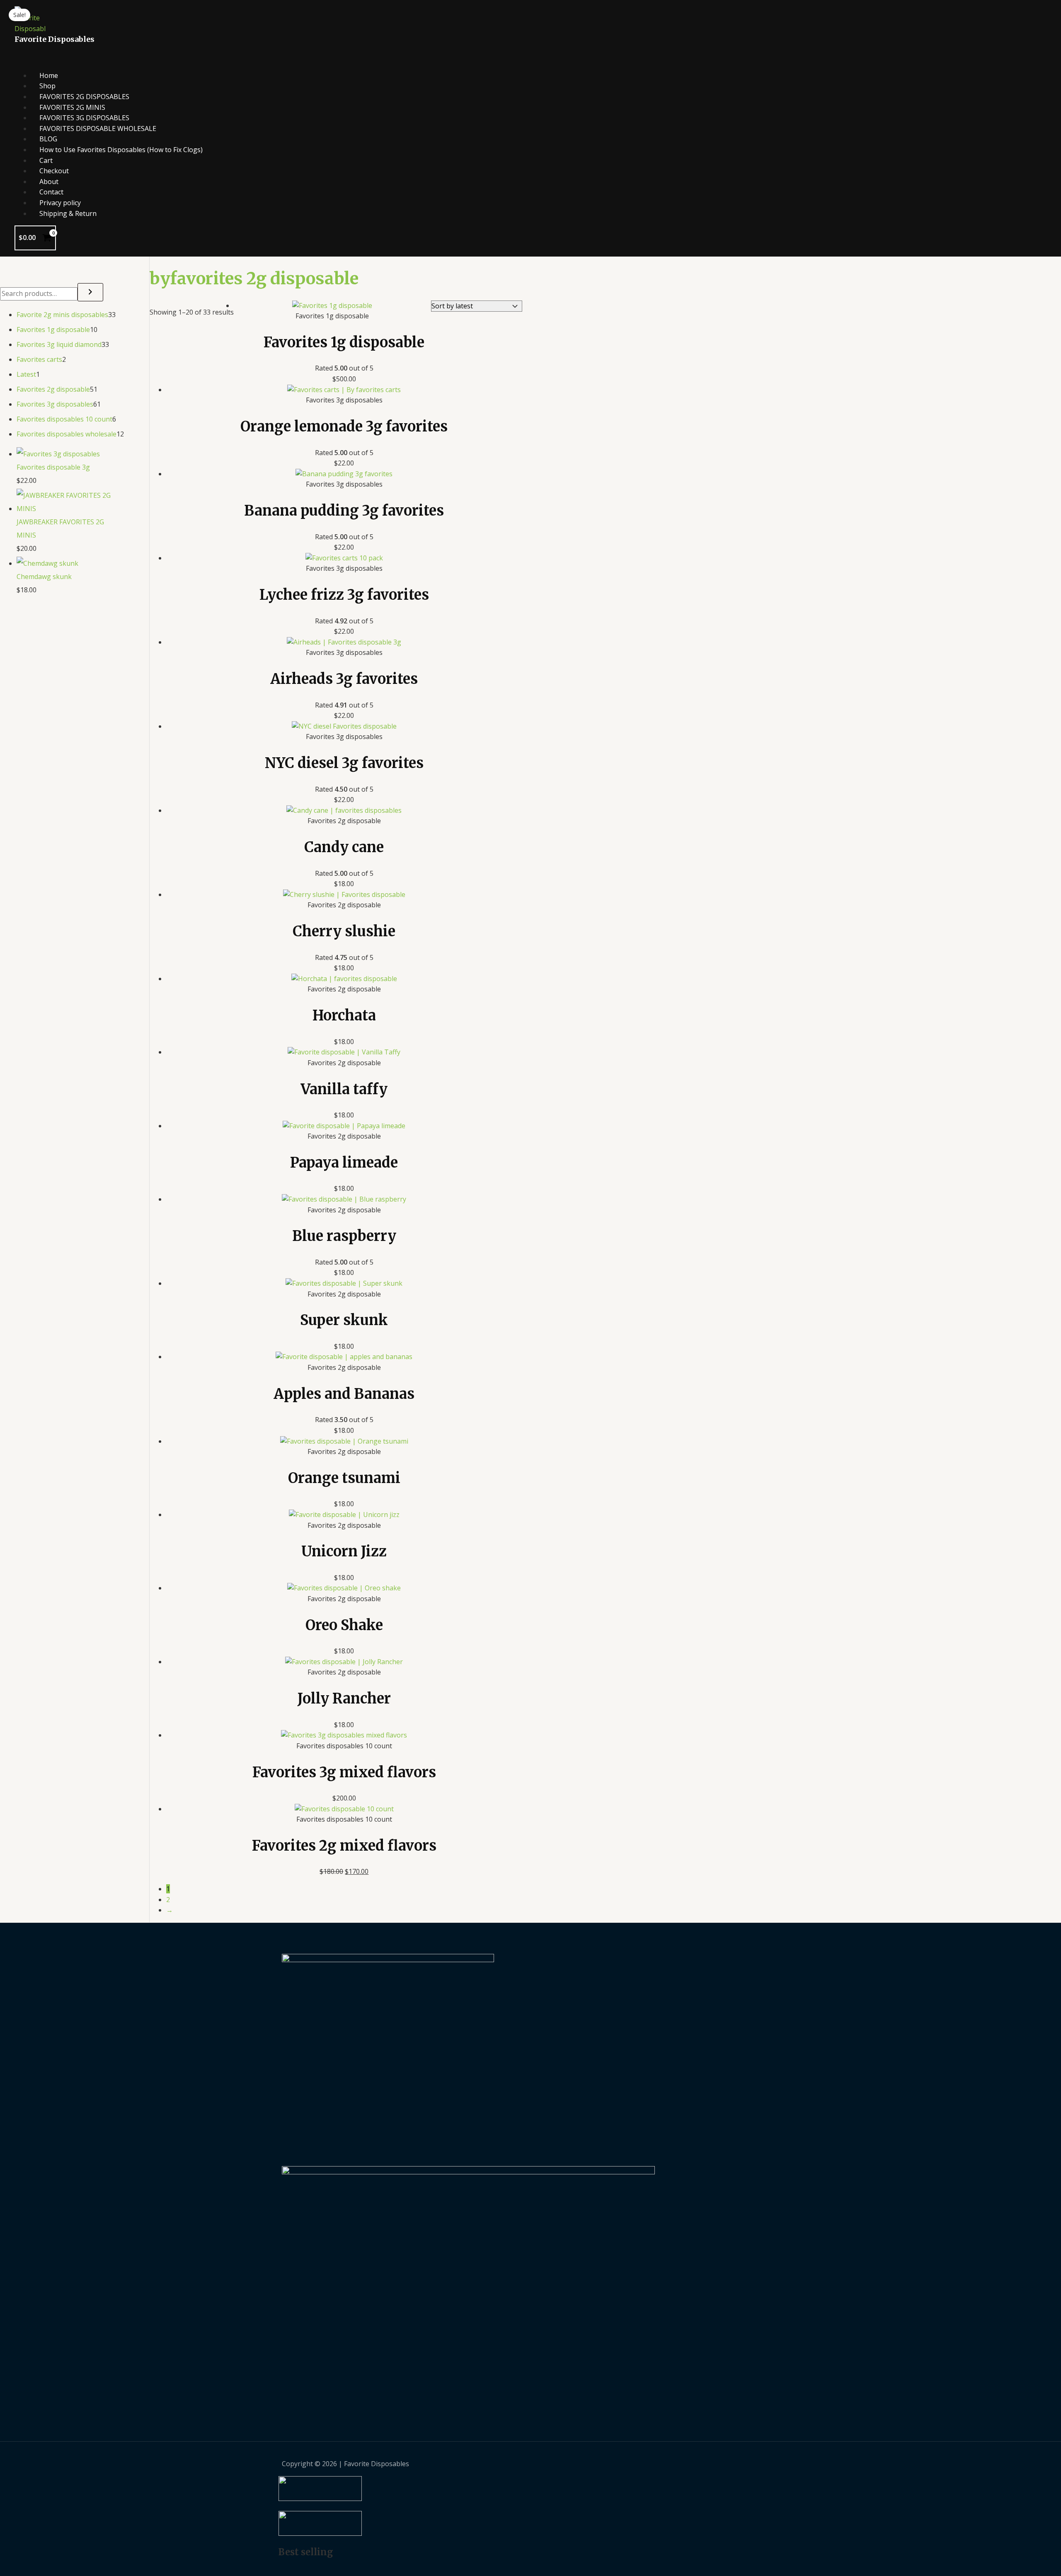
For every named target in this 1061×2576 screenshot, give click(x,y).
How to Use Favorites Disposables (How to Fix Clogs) (121, 150)
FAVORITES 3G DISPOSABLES (84, 118)
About (49, 182)
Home (49, 75)
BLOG (48, 139)
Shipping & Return (68, 213)
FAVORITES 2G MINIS (72, 107)
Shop (47, 86)
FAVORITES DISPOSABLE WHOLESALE (98, 128)
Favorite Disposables (55, 39)
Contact (51, 192)
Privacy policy (60, 203)
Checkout (54, 171)
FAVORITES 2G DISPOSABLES (84, 97)
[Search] (90, 292)
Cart (46, 160)
